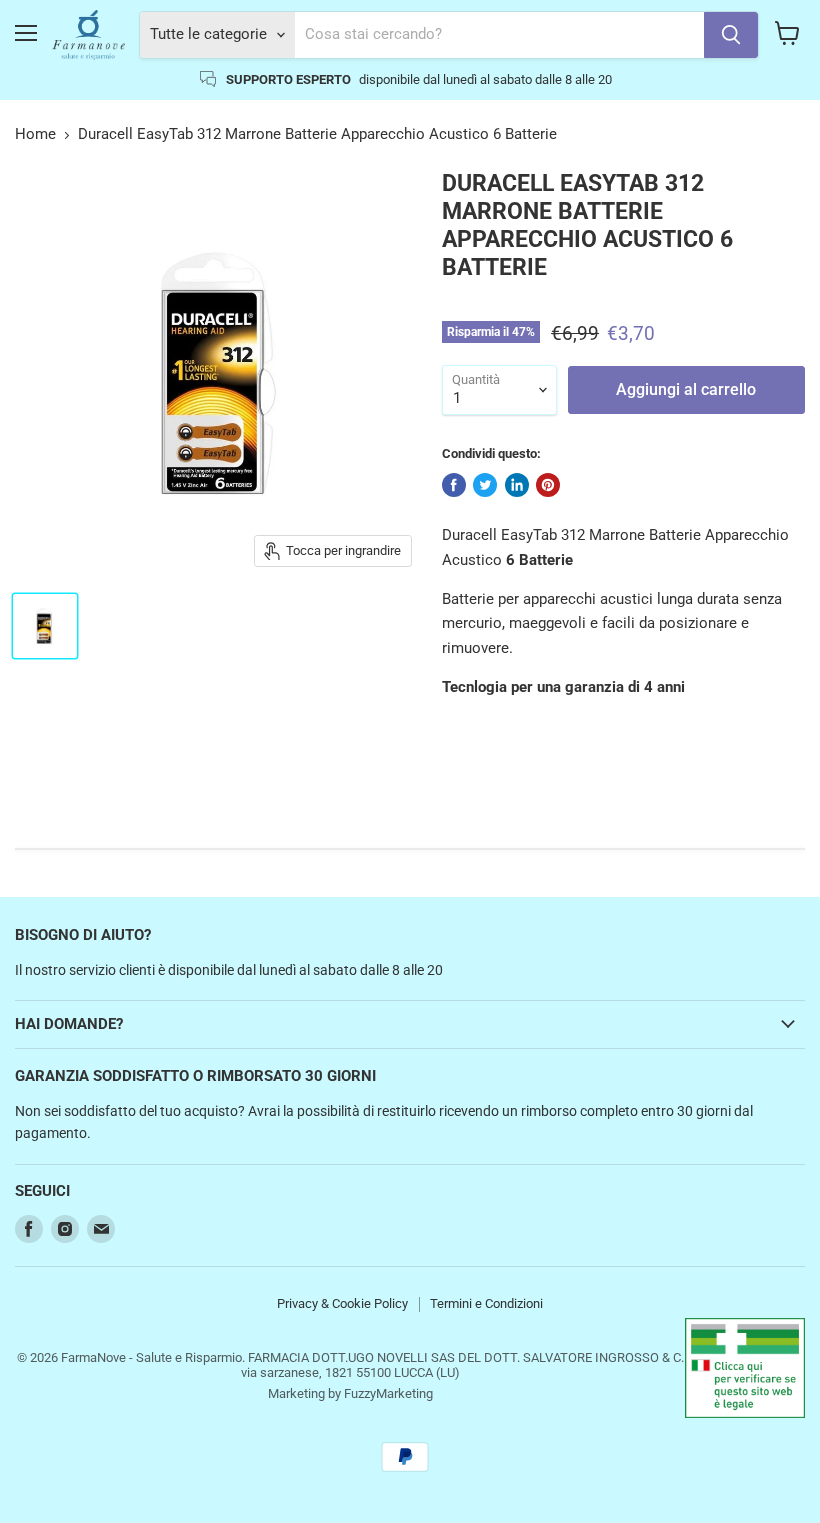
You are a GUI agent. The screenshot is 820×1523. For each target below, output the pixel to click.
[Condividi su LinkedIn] (517, 485)
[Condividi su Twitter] (485, 485)
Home (35, 134)
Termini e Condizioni (486, 1303)
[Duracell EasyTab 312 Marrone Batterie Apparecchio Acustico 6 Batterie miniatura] (45, 626)
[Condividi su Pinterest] (548, 485)
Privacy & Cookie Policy (342, 1303)
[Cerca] (731, 35)
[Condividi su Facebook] (454, 485)
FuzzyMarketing (388, 1393)
